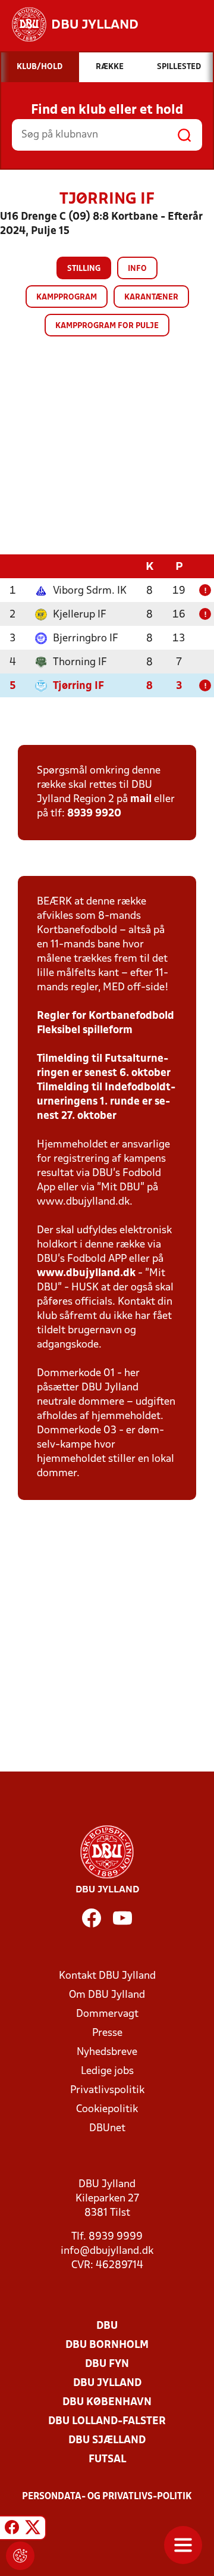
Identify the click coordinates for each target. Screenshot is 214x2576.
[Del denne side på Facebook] (12, 2530)
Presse (107, 2033)
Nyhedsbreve (107, 2052)
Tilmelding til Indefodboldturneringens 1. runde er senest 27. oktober (106, 1102)
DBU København (107, 2402)
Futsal (107, 2460)
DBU (107, 2326)
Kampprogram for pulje (107, 326)
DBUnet (107, 2129)
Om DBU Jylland (107, 1995)
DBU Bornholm (107, 2345)
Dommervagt (107, 2014)
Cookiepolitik (107, 2109)
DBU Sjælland (107, 2441)
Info (137, 269)
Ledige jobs (107, 2071)
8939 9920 (94, 814)
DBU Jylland (107, 2383)
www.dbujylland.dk (86, 1273)
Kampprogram (67, 297)
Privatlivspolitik (107, 2090)
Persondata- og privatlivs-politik (107, 2497)
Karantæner (151, 297)
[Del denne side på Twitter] (33, 2530)
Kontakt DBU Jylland (107, 1976)
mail (141, 799)
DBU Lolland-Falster (107, 2421)
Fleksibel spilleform (85, 1030)
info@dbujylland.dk (107, 2251)
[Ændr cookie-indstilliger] (20, 2556)
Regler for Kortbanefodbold (106, 1016)
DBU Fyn (107, 2364)
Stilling (84, 269)
